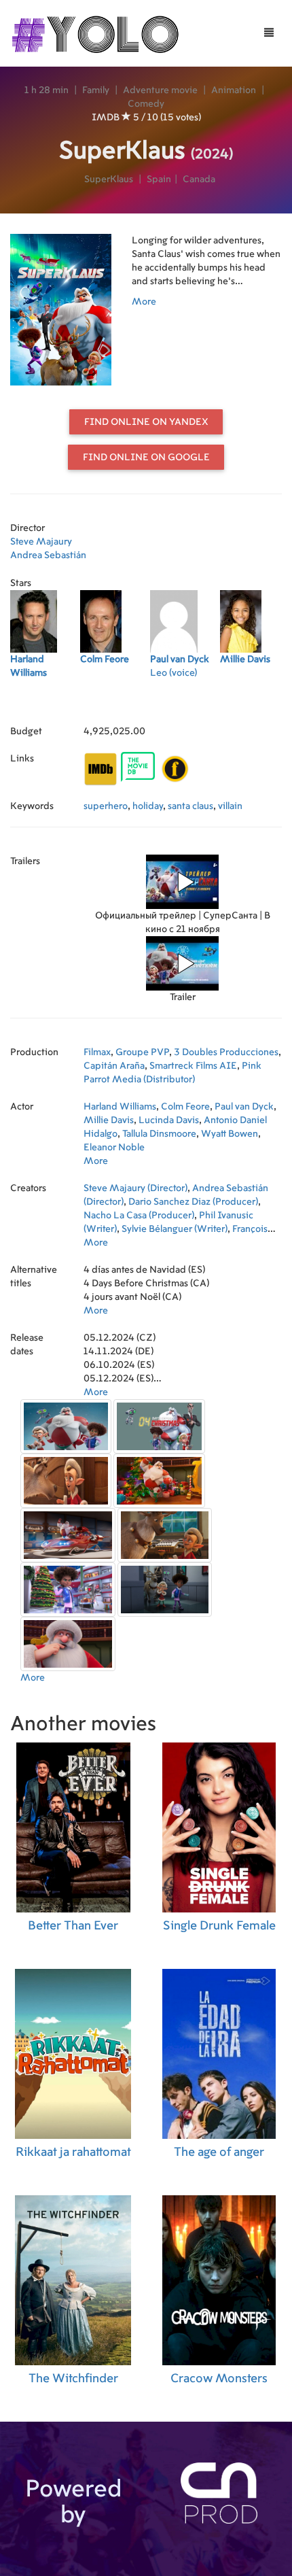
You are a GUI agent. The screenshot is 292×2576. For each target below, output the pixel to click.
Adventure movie (160, 90)
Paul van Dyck (244, 1107)
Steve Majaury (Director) (135, 1188)
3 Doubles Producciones (226, 1052)
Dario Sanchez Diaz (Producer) (193, 1202)
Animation (234, 90)
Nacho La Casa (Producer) (139, 1216)
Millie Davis (109, 1120)
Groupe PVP (142, 1052)
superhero (106, 806)
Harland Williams (120, 1107)
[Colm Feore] (115, 704)
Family (96, 90)
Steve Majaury (41, 542)
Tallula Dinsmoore (159, 1134)
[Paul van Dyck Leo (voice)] (185, 704)
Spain (159, 179)
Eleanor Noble (114, 1148)
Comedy (146, 104)
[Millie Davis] (255, 704)
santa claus (190, 806)
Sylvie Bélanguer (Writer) (175, 1229)
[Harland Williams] (45, 704)
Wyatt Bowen (230, 1134)
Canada (199, 179)
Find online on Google (146, 458)
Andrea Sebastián (48, 555)
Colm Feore (185, 1107)
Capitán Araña (114, 1066)
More (144, 302)
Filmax (97, 1052)
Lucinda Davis (169, 1120)
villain (230, 806)
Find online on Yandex (146, 422)
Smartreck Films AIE (193, 1066)
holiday (148, 806)
